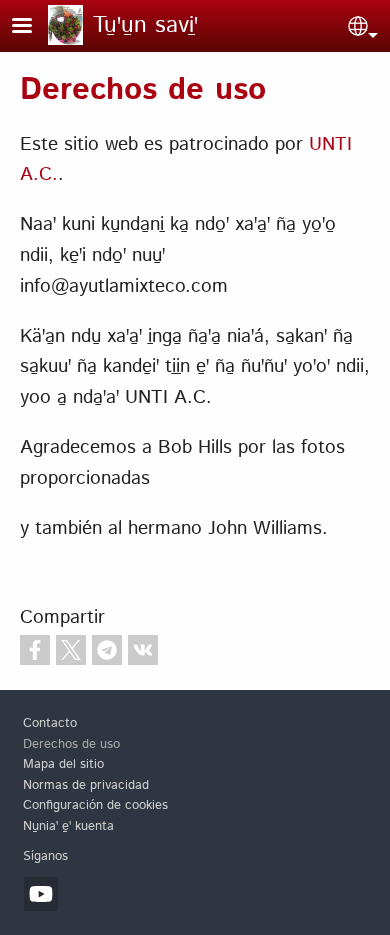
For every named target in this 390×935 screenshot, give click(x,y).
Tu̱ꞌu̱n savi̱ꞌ (145, 25)
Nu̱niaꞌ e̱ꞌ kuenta (68, 826)
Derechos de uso (71, 744)
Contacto (50, 723)
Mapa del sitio (63, 764)
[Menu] (34, 27)
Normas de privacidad (86, 785)
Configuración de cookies (95, 805)
